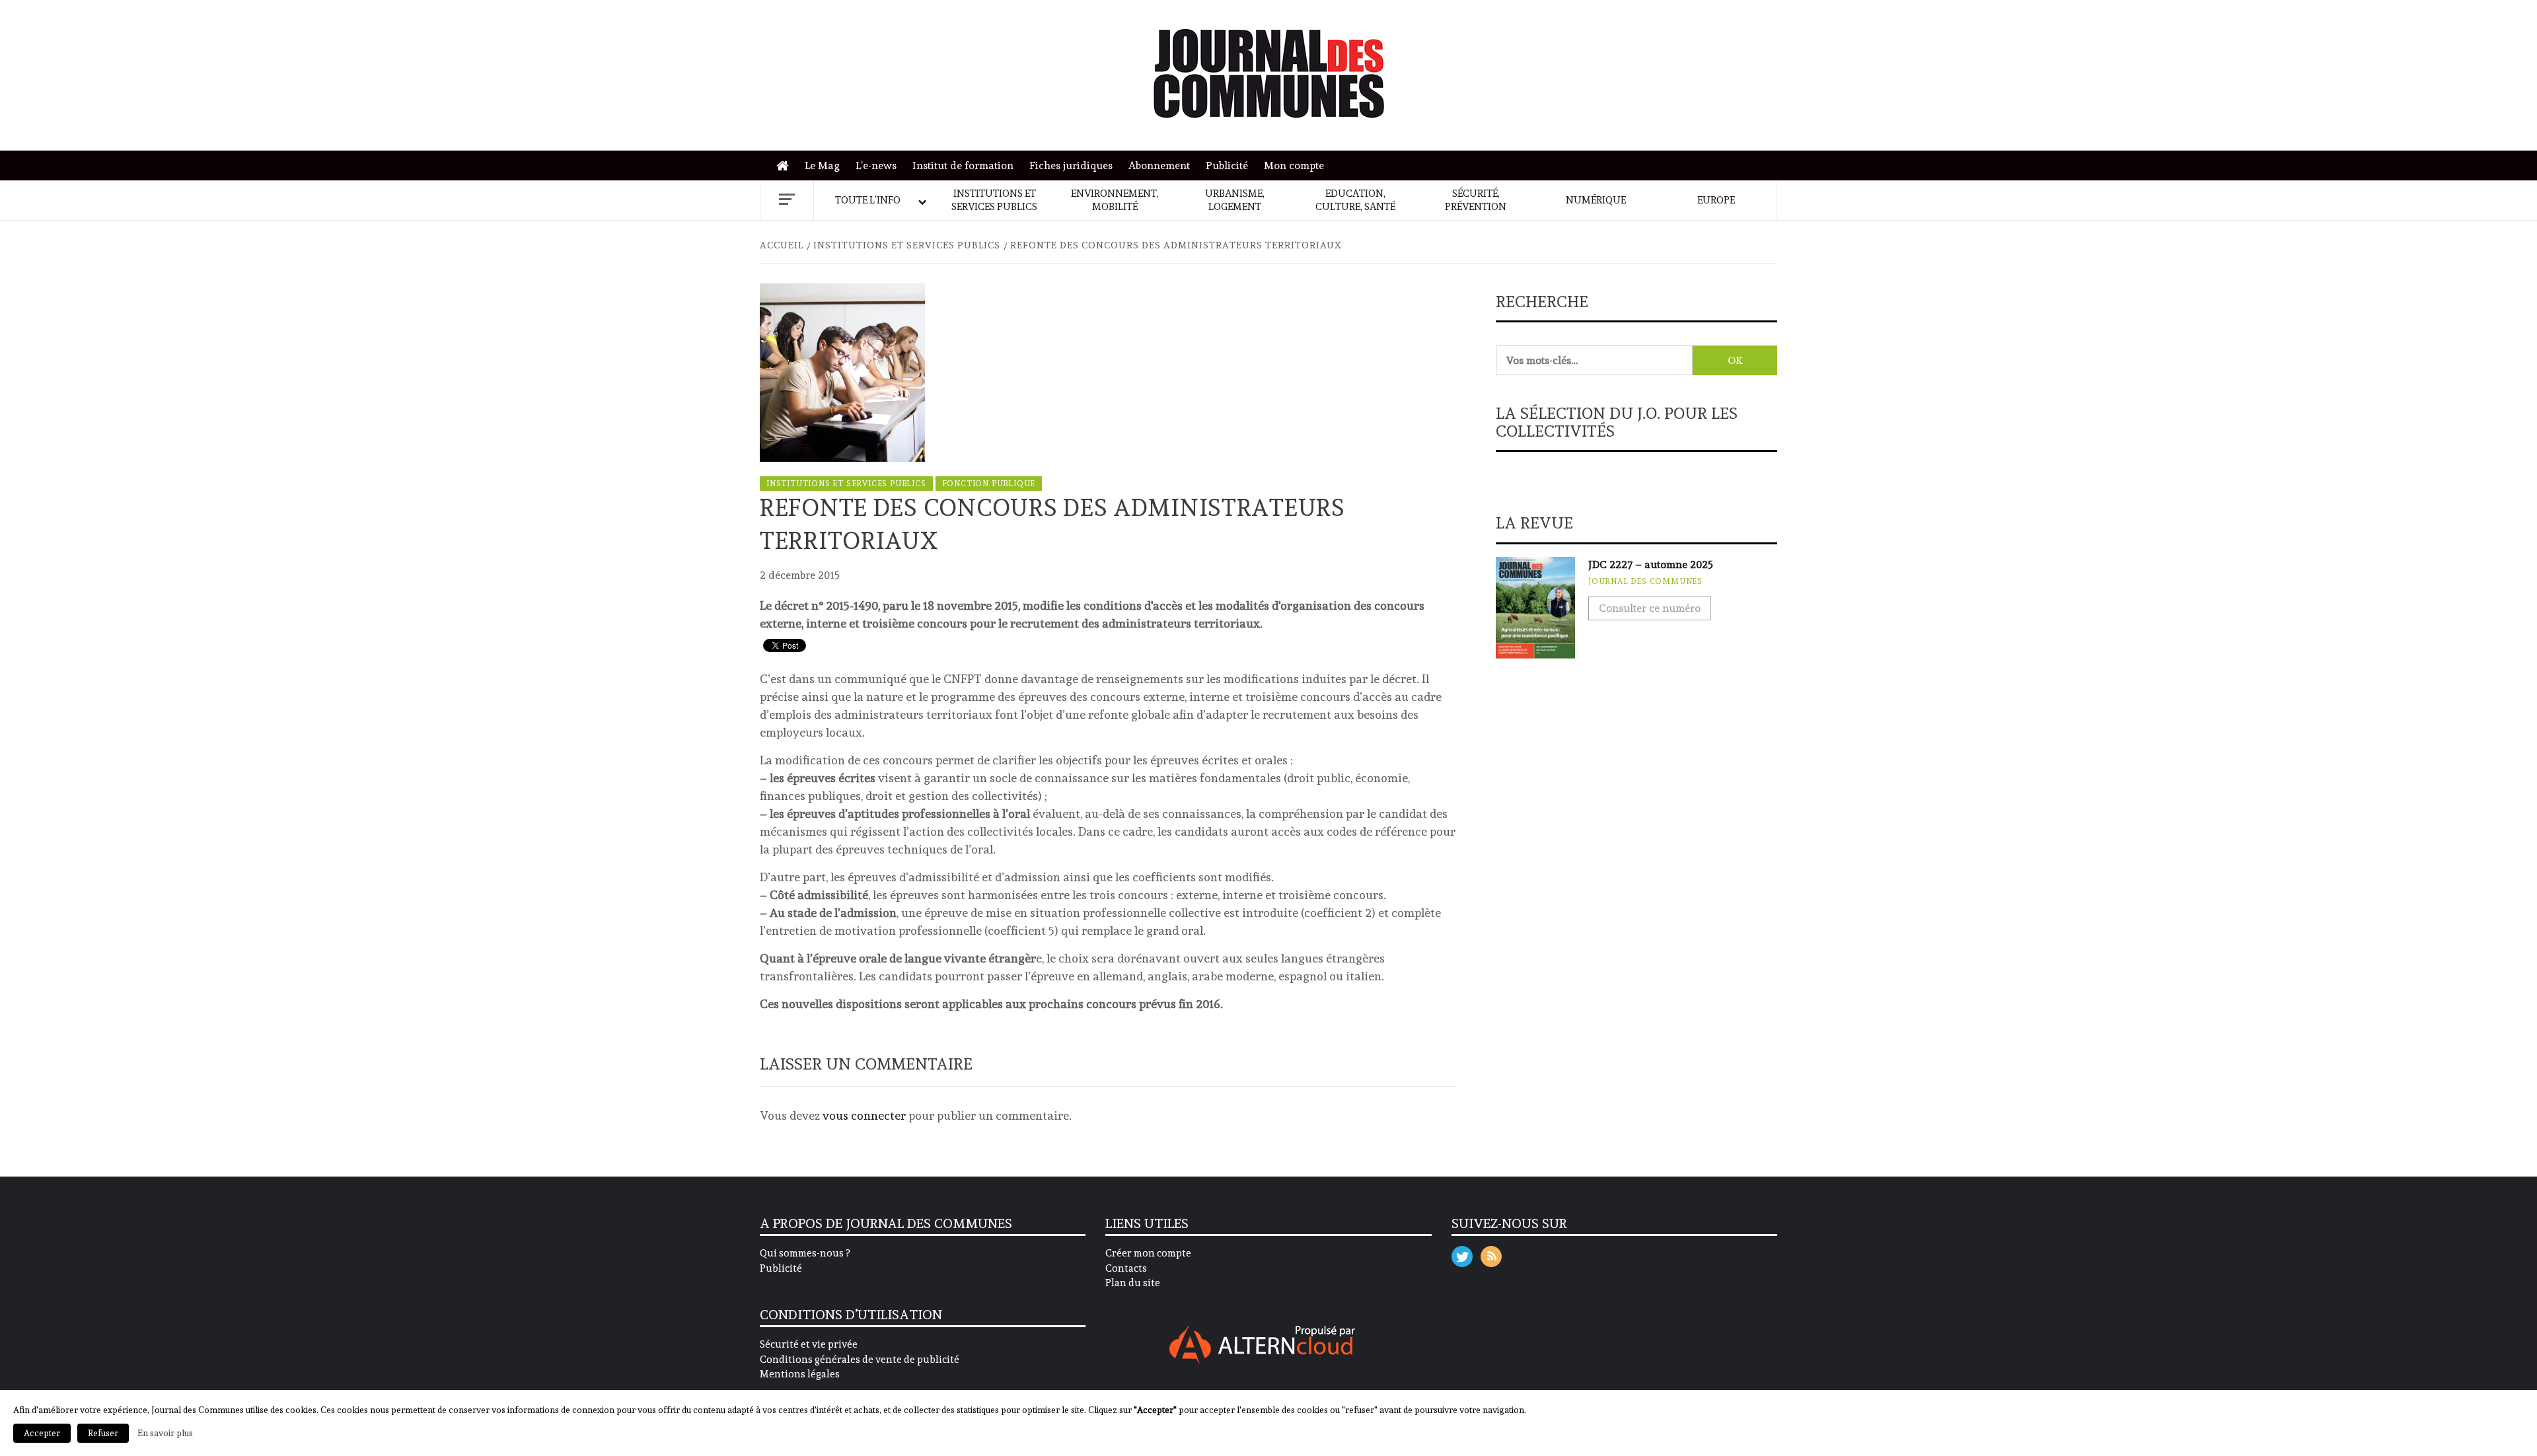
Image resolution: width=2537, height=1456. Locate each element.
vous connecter (864, 1115)
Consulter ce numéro (1650, 608)
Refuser (103, 1433)
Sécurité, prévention (1476, 200)
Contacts (1126, 1268)
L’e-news (876, 165)
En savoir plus (165, 1433)
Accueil (786, 166)
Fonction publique (989, 484)
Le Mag (822, 165)
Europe (1716, 200)
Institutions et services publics (994, 200)
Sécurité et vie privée (809, 1344)
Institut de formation (963, 165)
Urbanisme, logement (1235, 200)
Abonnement (1159, 165)
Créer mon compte (1148, 1253)
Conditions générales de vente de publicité (860, 1360)
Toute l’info (868, 200)
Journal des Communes (1645, 581)
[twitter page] (1462, 1254)
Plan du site (1133, 1283)
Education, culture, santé (1355, 200)
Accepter (42, 1433)
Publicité (1227, 165)
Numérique (1596, 200)
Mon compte (1294, 165)
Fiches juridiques (1071, 165)
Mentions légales (800, 1374)
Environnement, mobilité (1115, 200)
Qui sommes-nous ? (805, 1253)
